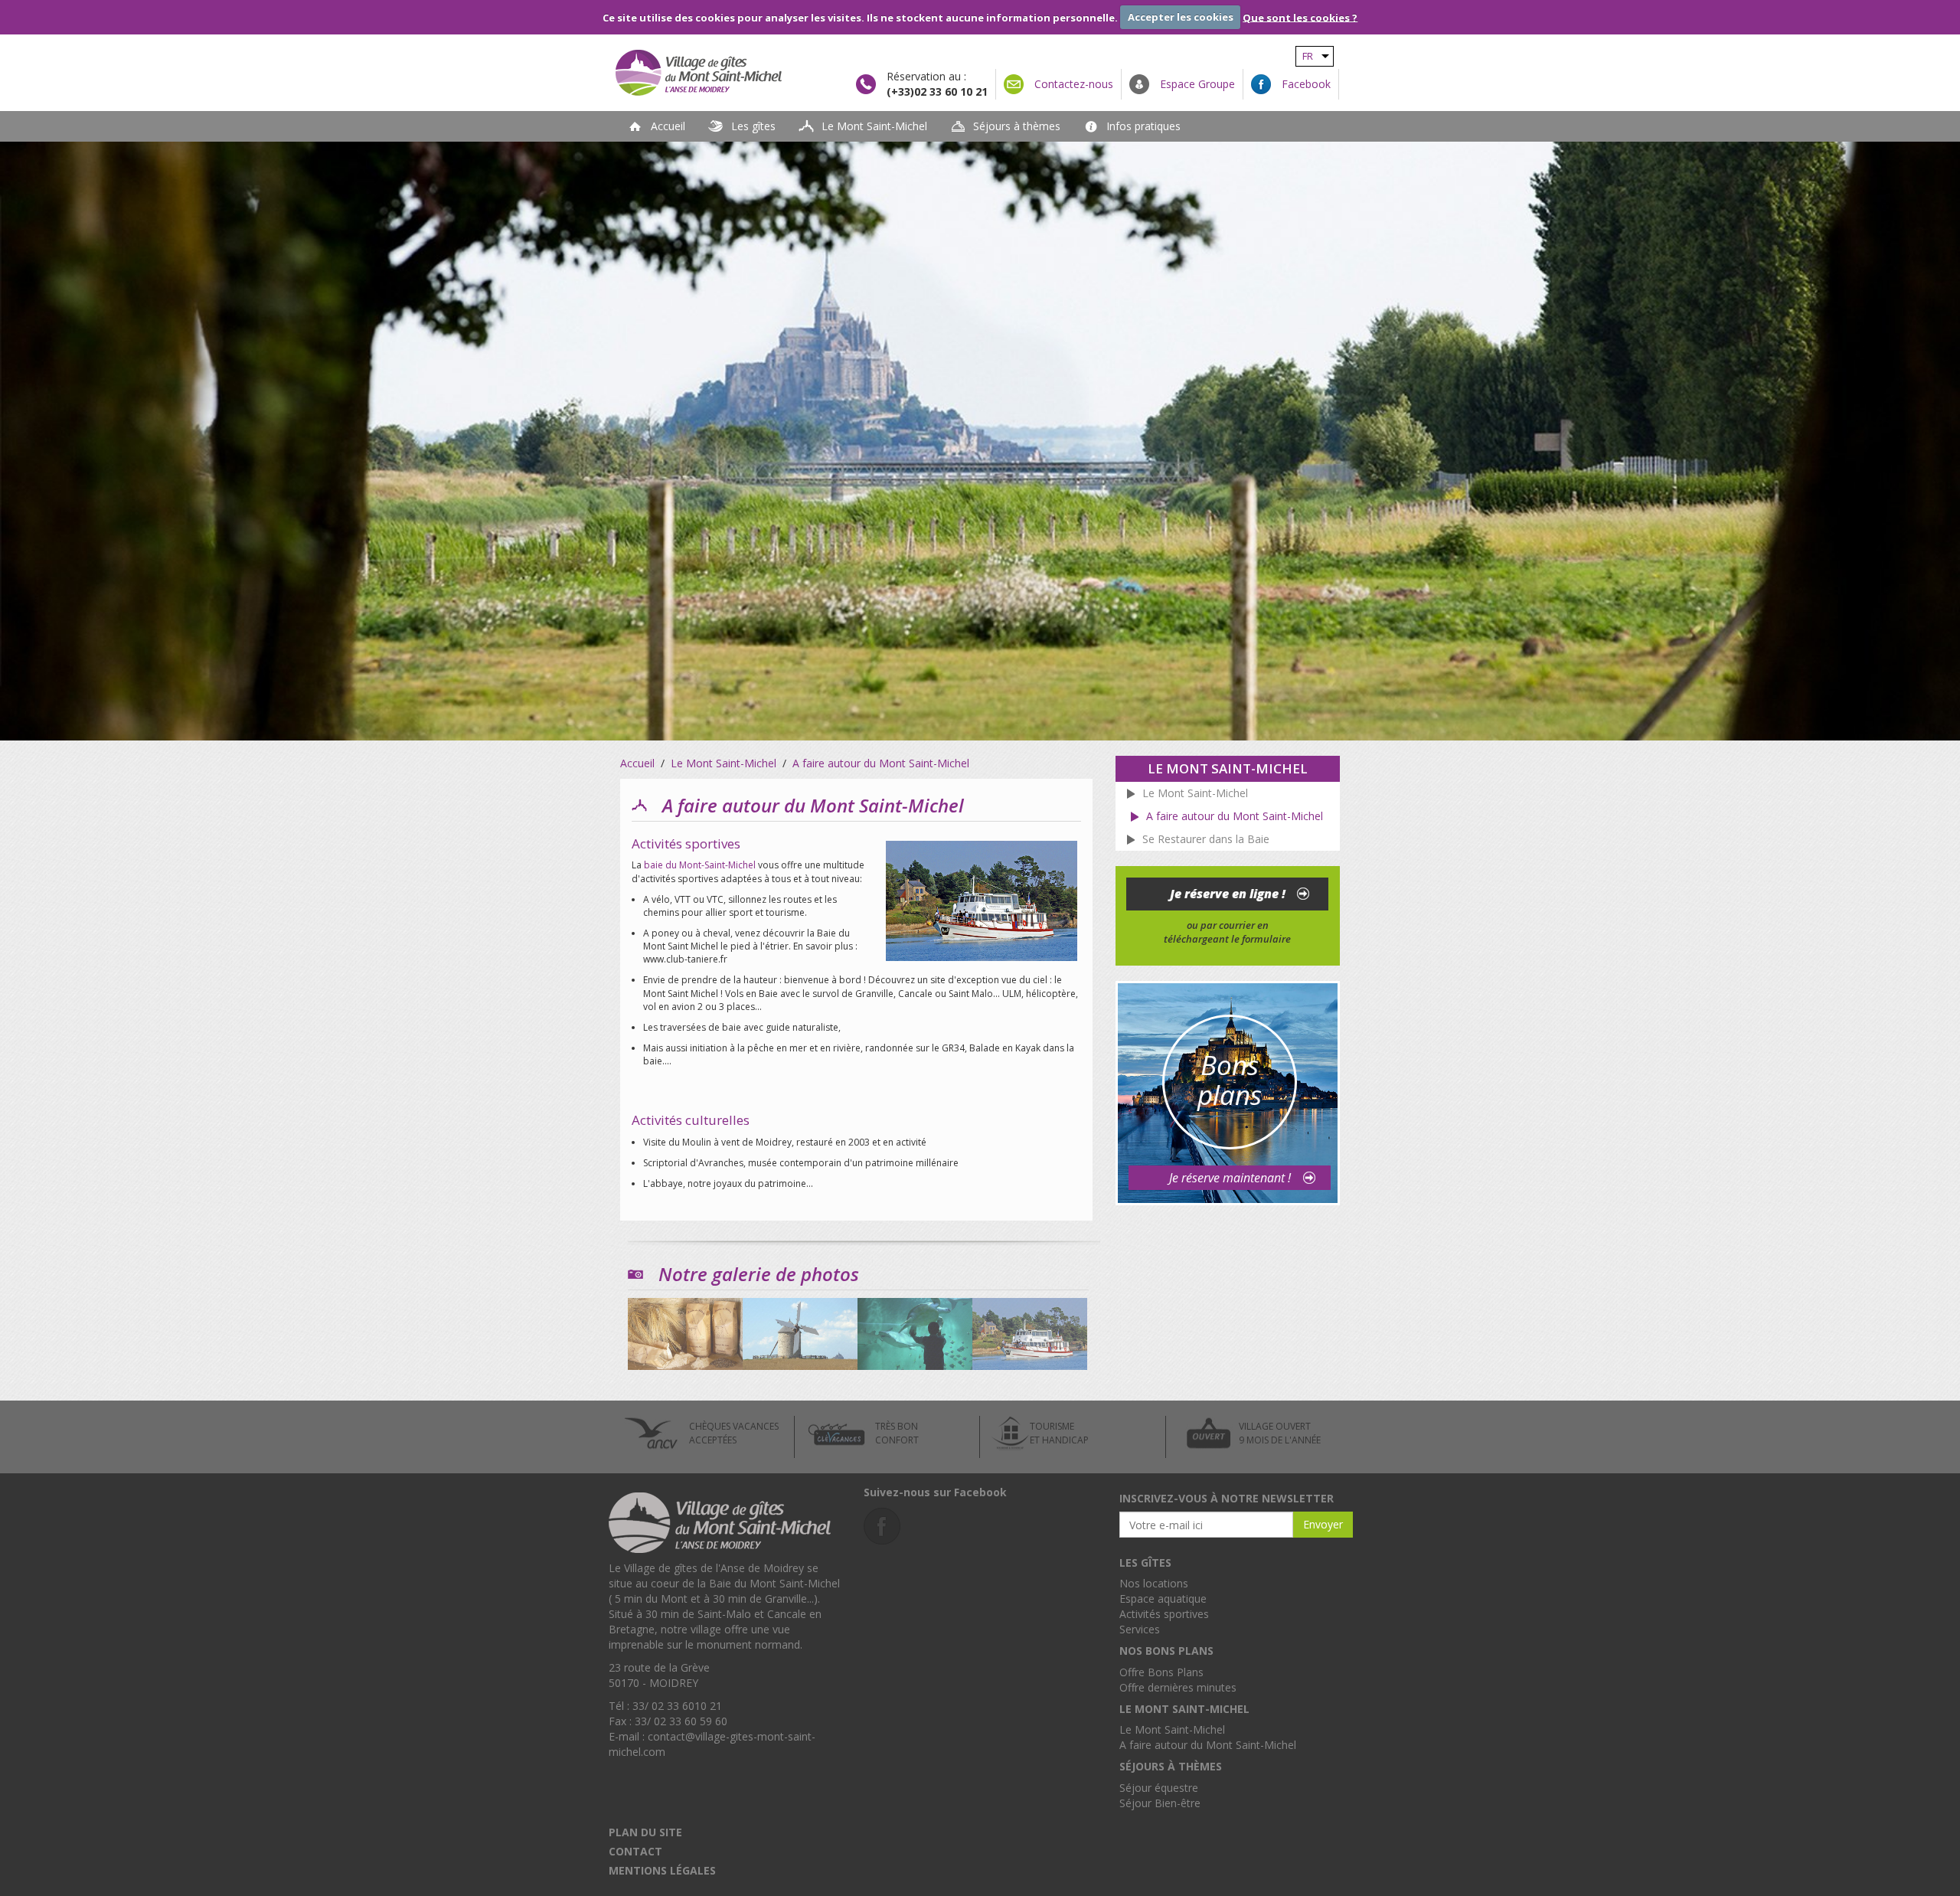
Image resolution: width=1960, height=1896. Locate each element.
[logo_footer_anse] (720, 1520)
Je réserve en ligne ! (1228, 894)
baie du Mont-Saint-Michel (700, 865)
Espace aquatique (1163, 1599)
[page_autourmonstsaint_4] (1030, 1330)
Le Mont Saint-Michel (1172, 1729)
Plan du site (645, 1832)
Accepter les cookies (1181, 17)
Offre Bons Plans (1161, 1672)
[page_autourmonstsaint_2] (800, 1330)
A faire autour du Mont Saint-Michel (1208, 1745)
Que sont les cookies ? (1300, 17)
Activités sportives (1164, 1614)
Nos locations (1154, 1583)
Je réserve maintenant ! (1230, 1178)
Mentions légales (662, 1870)
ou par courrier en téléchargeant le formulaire (1227, 932)
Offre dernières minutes (1178, 1687)
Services (1140, 1629)
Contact (635, 1851)
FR (1308, 56)
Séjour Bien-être (1160, 1803)
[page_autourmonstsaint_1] (685, 1330)
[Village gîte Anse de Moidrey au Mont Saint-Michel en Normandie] (724, 73)
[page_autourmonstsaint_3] (915, 1330)
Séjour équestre (1159, 1788)
